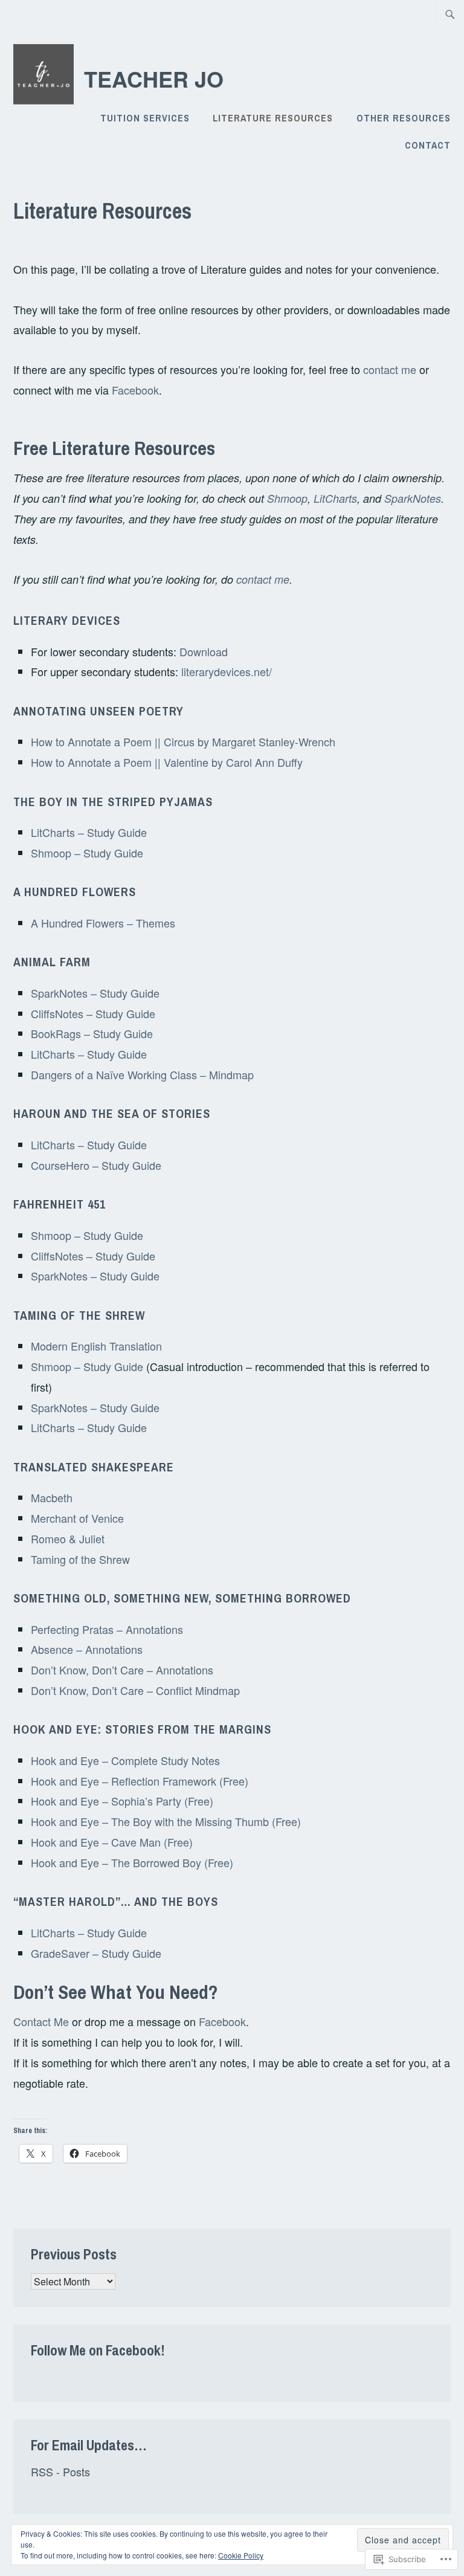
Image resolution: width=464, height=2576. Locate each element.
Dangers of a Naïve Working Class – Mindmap (142, 1074)
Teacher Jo (154, 79)
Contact (428, 145)
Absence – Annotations (87, 1649)
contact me (390, 369)
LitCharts (335, 498)
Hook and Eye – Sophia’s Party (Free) (122, 1801)
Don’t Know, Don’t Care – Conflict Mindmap (135, 1690)
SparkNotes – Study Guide (95, 993)
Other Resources (404, 118)
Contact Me (41, 2021)
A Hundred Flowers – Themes (103, 923)
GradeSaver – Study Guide (96, 1953)
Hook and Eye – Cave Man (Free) (112, 1842)
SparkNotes (413, 498)
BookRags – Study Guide (92, 1033)
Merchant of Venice (77, 1518)
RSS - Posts (60, 2471)
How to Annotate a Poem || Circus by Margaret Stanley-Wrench (183, 741)
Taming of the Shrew (80, 1559)
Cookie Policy (241, 2555)
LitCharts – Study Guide (89, 832)
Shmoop (287, 498)
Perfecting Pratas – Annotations (107, 1629)
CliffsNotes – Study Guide (93, 1013)
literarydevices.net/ (227, 671)
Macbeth (52, 1497)
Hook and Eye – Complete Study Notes (125, 1760)
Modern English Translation (96, 1346)
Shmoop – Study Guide (87, 853)
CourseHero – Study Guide (96, 1165)
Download (204, 651)
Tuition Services (145, 118)
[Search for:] (450, 14)
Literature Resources (273, 118)
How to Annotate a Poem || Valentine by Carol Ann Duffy (167, 762)
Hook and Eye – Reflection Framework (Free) (140, 1781)
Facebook (135, 390)
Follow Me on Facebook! (98, 2350)
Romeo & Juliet (68, 1538)
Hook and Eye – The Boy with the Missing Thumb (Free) (166, 1821)
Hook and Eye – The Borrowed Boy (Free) (132, 1862)
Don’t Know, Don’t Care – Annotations (122, 1670)
